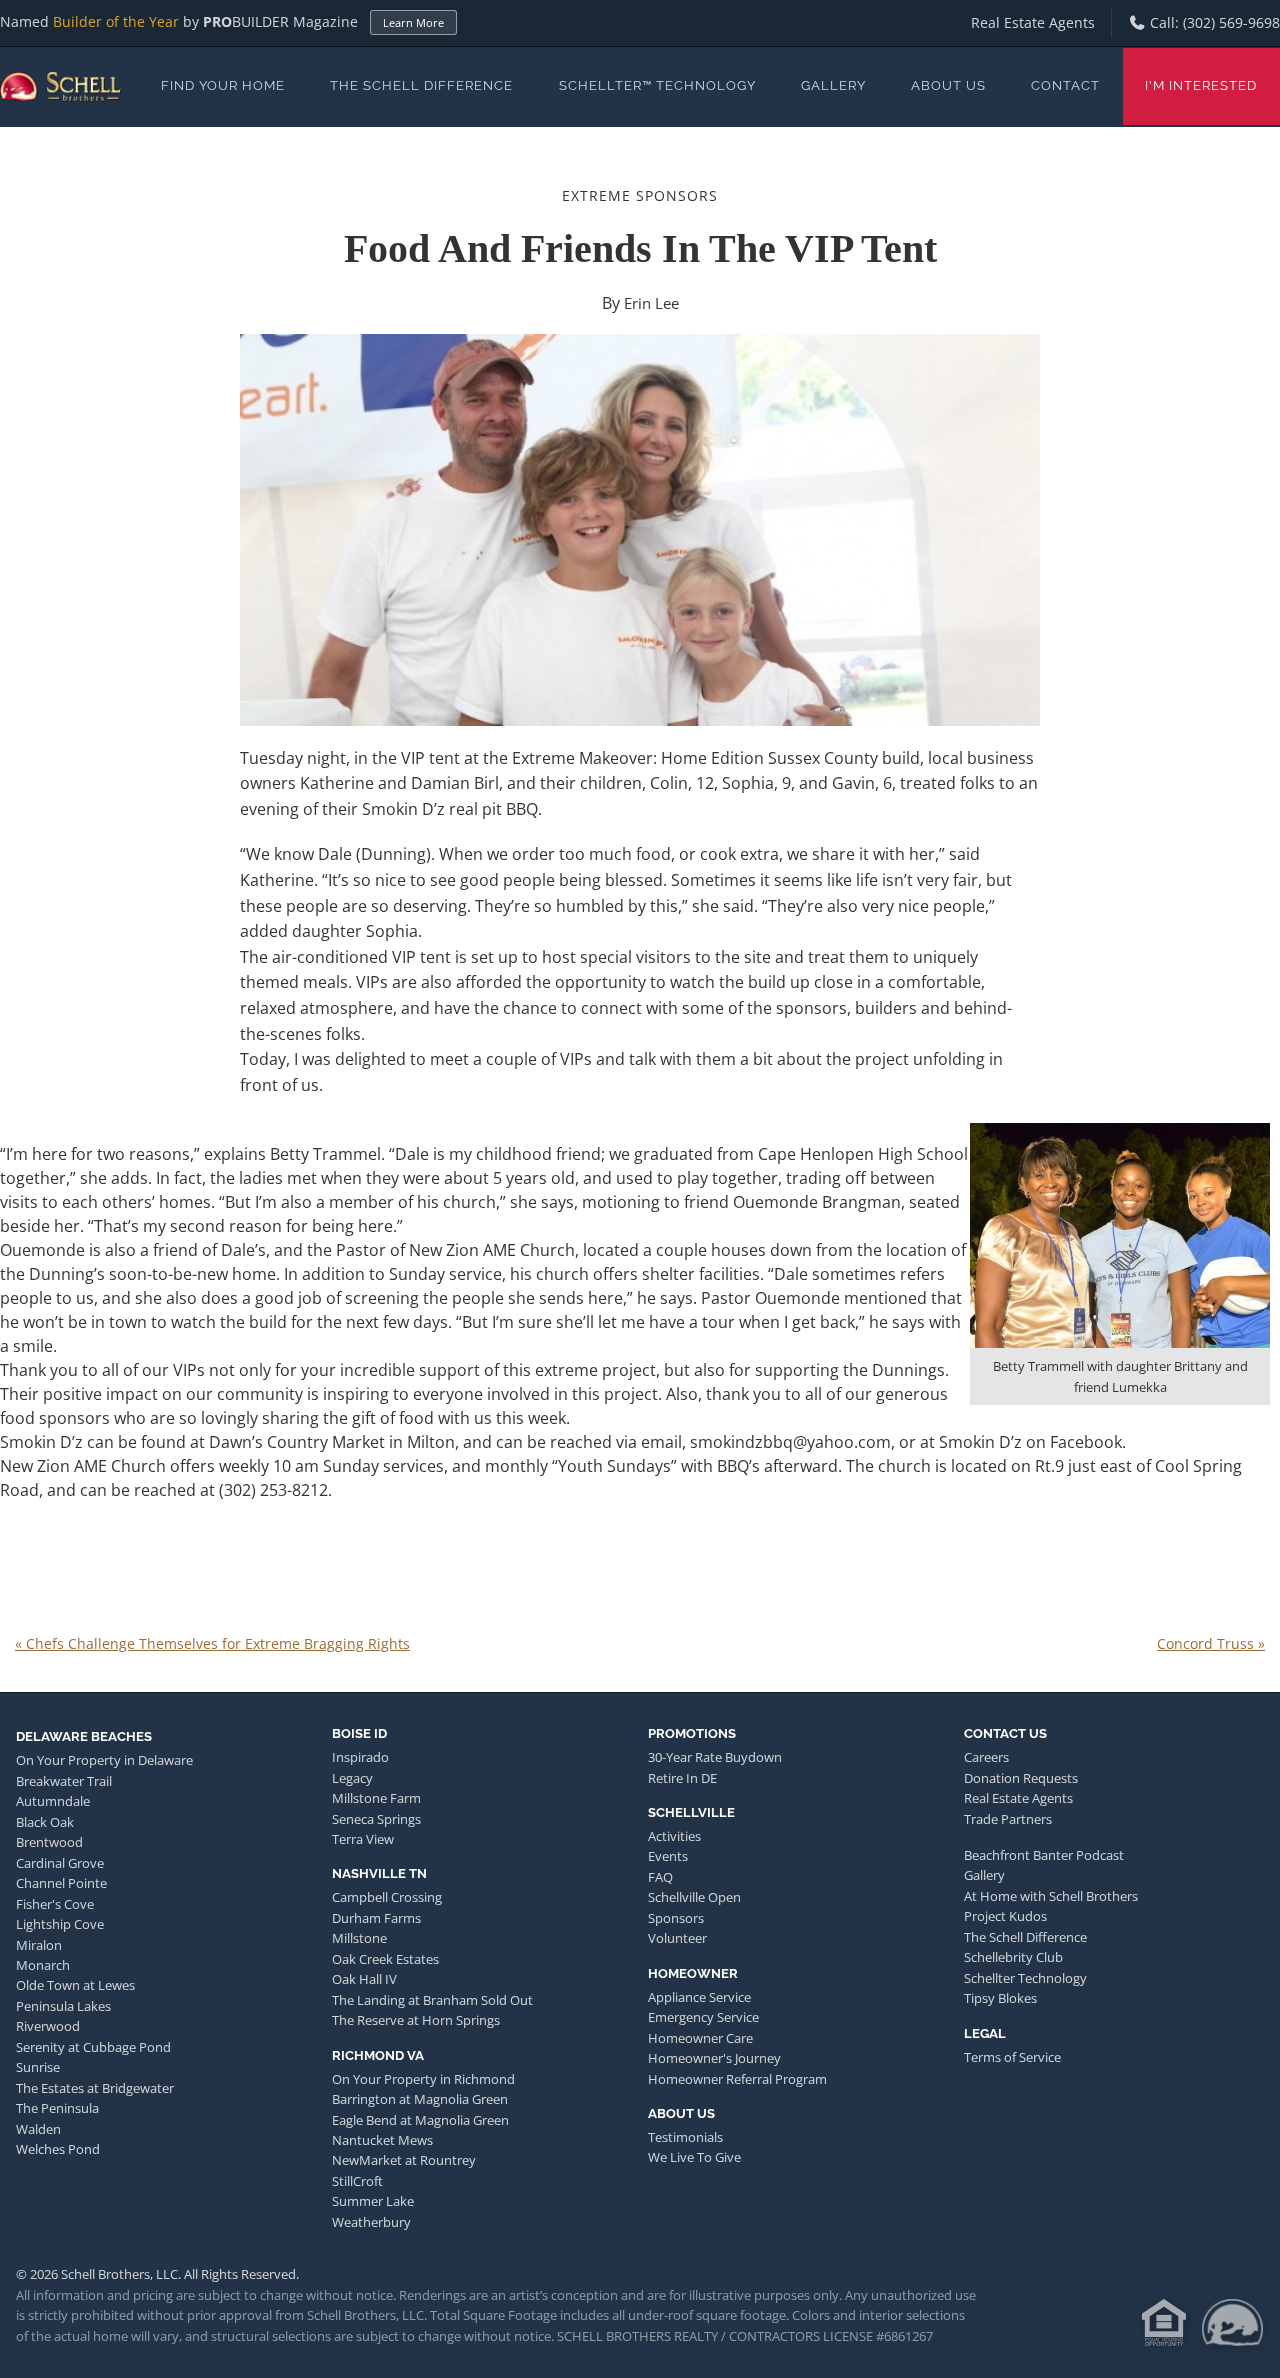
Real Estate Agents (1033, 22)
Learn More (413, 22)
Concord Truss (1211, 1643)
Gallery (833, 85)
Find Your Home (223, 85)
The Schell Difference (421, 85)
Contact (1065, 85)
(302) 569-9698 (1231, 22)
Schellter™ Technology (657, 85)
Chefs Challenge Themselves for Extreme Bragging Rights (212, 1643)
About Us (948, 85)
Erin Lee (651, 303)
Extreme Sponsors (640, 195)
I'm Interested (1201, 85)
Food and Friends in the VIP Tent (640, 248)
